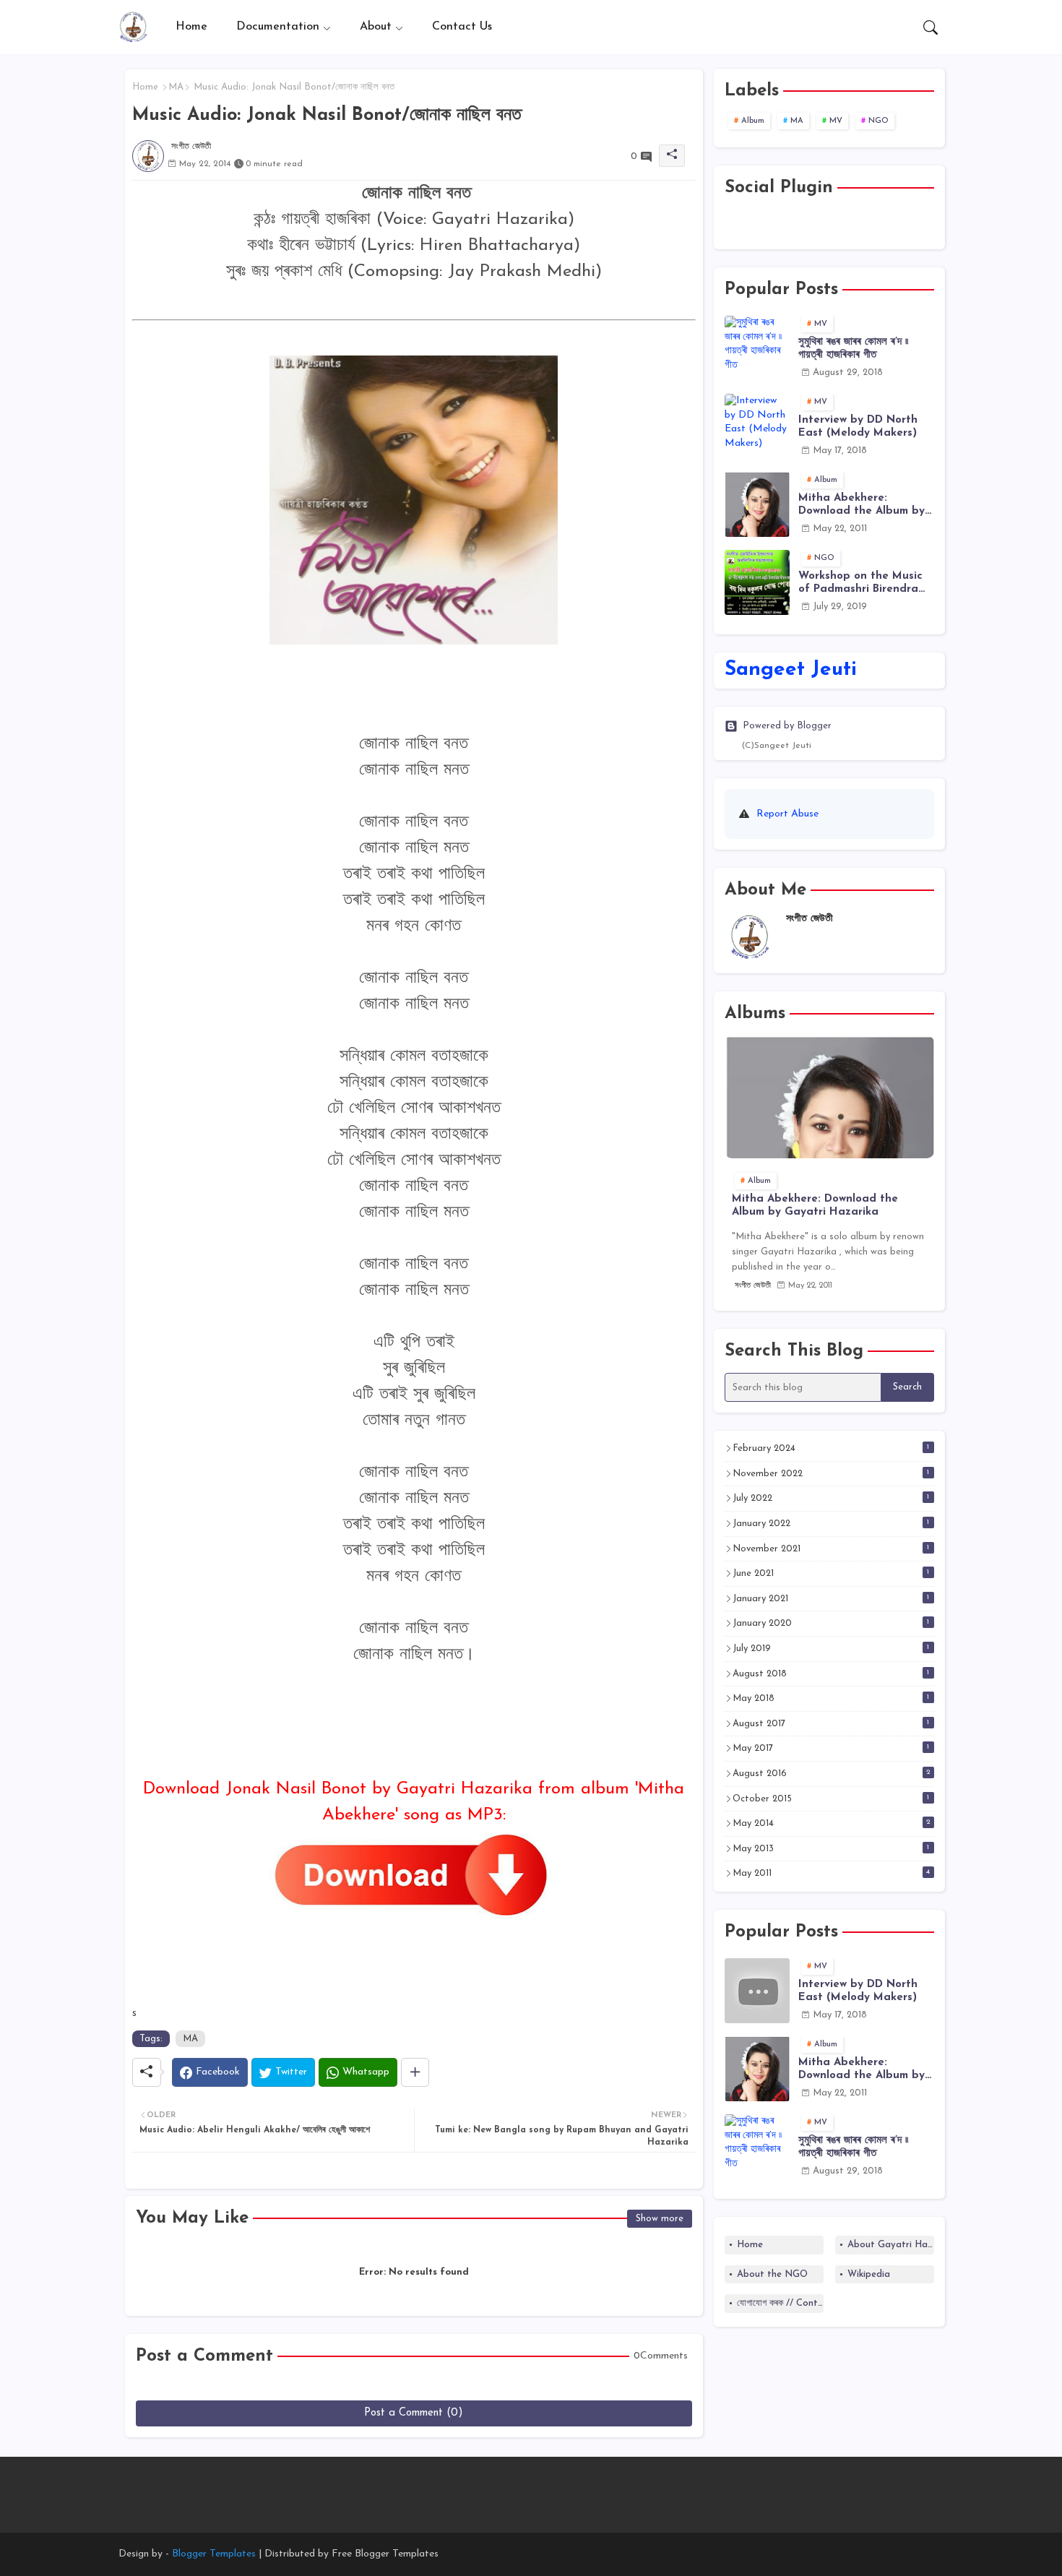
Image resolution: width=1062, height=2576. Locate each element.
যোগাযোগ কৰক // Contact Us (780, 2303)
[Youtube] (485, 2487)
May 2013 (831, 1848)
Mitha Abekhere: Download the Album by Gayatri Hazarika (862, 505)
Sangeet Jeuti (791, 670)
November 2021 (831, 1548)
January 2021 (831, 1598)
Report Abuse (787, 814)
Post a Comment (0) (414, 2413)
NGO (878, 121)
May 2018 (831, 1698)
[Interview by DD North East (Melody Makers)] (757, 426)
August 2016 (832, 1773)
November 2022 (831, 1473)
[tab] (191, 27)
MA (176, 87)
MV (836, 121)
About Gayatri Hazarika (891, 2245)
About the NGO (772, 2274)
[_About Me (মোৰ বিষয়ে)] (578, 2487)
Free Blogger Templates (385, 2554)
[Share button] (415, 2072)
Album (753, 121)
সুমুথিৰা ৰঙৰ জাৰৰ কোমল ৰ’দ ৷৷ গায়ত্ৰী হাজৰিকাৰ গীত (853, 349)
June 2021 (831, 1573)
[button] (931, 27)
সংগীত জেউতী (810, 919)
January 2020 (831, 1623)
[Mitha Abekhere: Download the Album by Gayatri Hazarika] (757, 504)
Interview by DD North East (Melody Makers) (858, 427)
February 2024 (831, 1448)
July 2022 (831, 1498)
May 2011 (832, 1873)
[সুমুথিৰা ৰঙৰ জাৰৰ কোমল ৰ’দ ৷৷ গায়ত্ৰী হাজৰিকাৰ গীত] (757, 348)
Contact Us (462, 27)
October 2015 (831, 1799)
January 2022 (831, 1523)
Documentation (278, 27)
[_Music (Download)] (531, 2487)
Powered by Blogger (787, 726)
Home (191, 27)
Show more (660, 2219)
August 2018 (831, 1673)
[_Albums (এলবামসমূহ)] (554, 2487)
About (376, 27)
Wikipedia (869, 2274)
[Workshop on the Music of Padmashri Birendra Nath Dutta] (757, 582)
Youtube (775, 224)
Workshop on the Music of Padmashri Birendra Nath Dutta (860, 583)
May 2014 (832, 1823)
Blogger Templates (214, 2554)
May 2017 (831, 1748)
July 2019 (831, 1648)
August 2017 (831, 1723)
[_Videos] (508, 2487)
